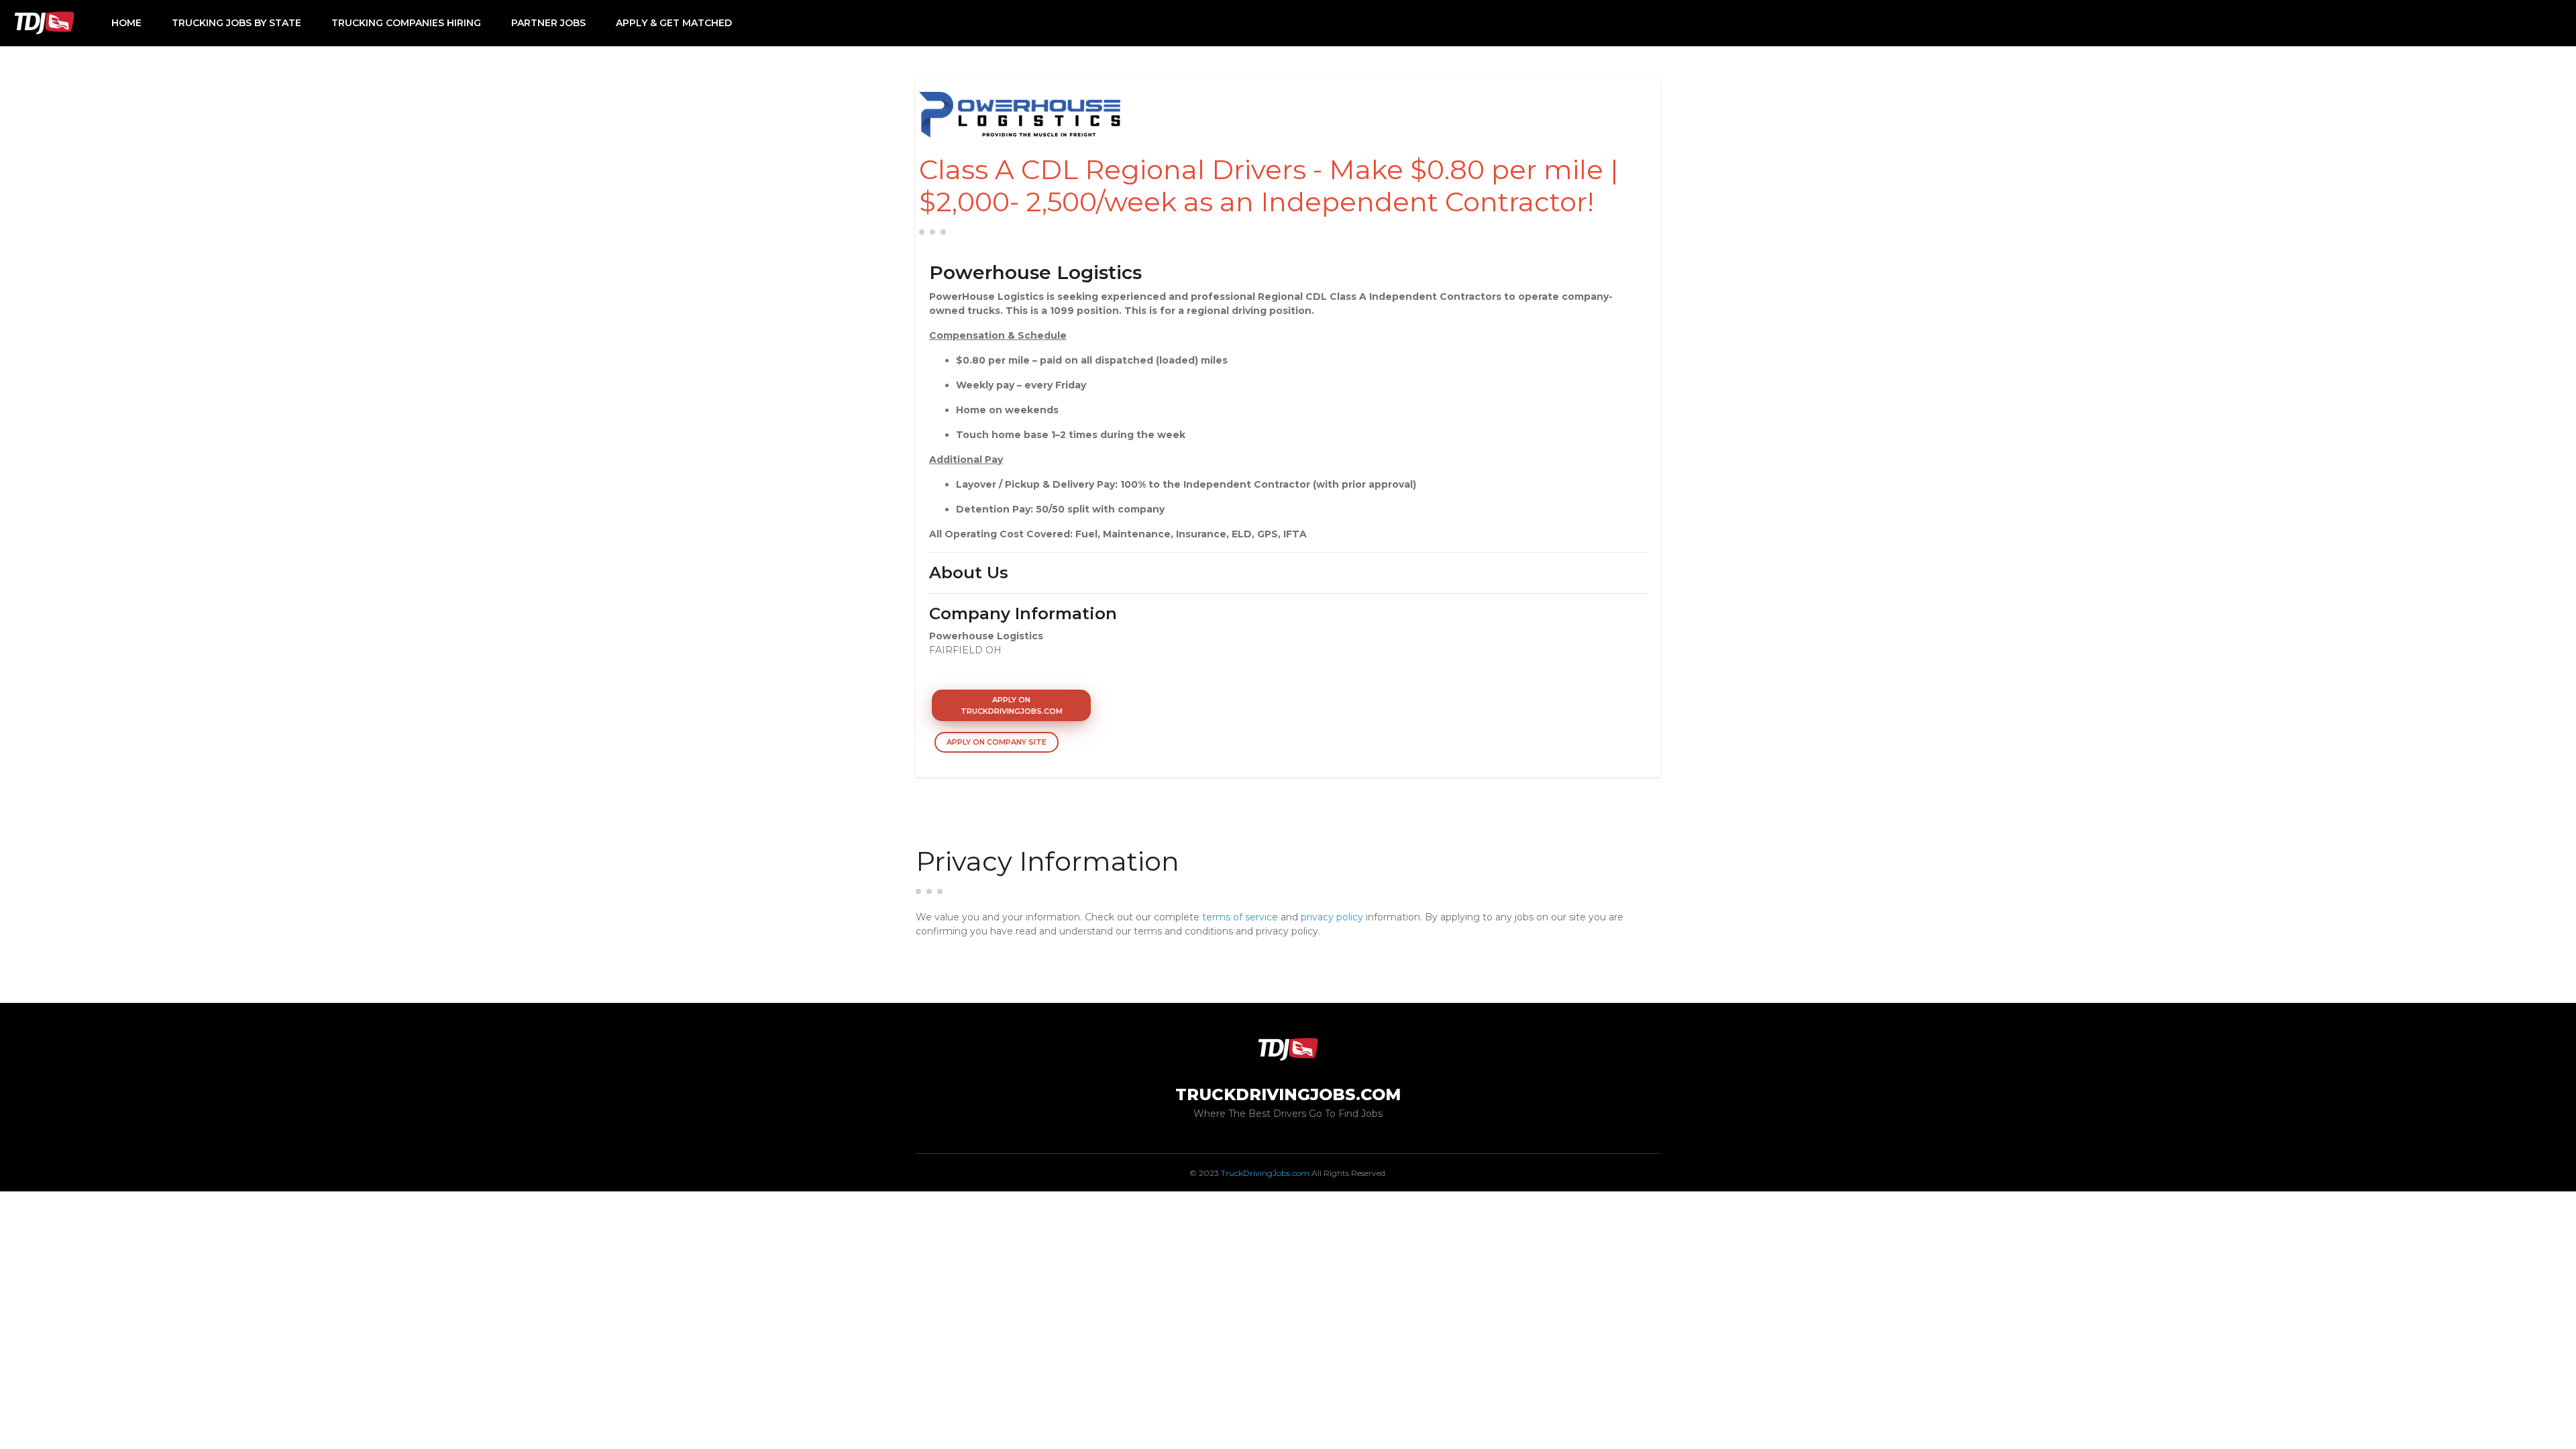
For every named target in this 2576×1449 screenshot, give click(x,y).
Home (126, 23)
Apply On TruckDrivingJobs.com (1012, 705)
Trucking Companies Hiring (406, 23)
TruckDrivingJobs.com (1265, 1173)
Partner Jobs (548, 23)
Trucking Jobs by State (236, 23)
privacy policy (1332, 917)
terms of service (1240, 917)
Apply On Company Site (997, 742)
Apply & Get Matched (674, 23)
